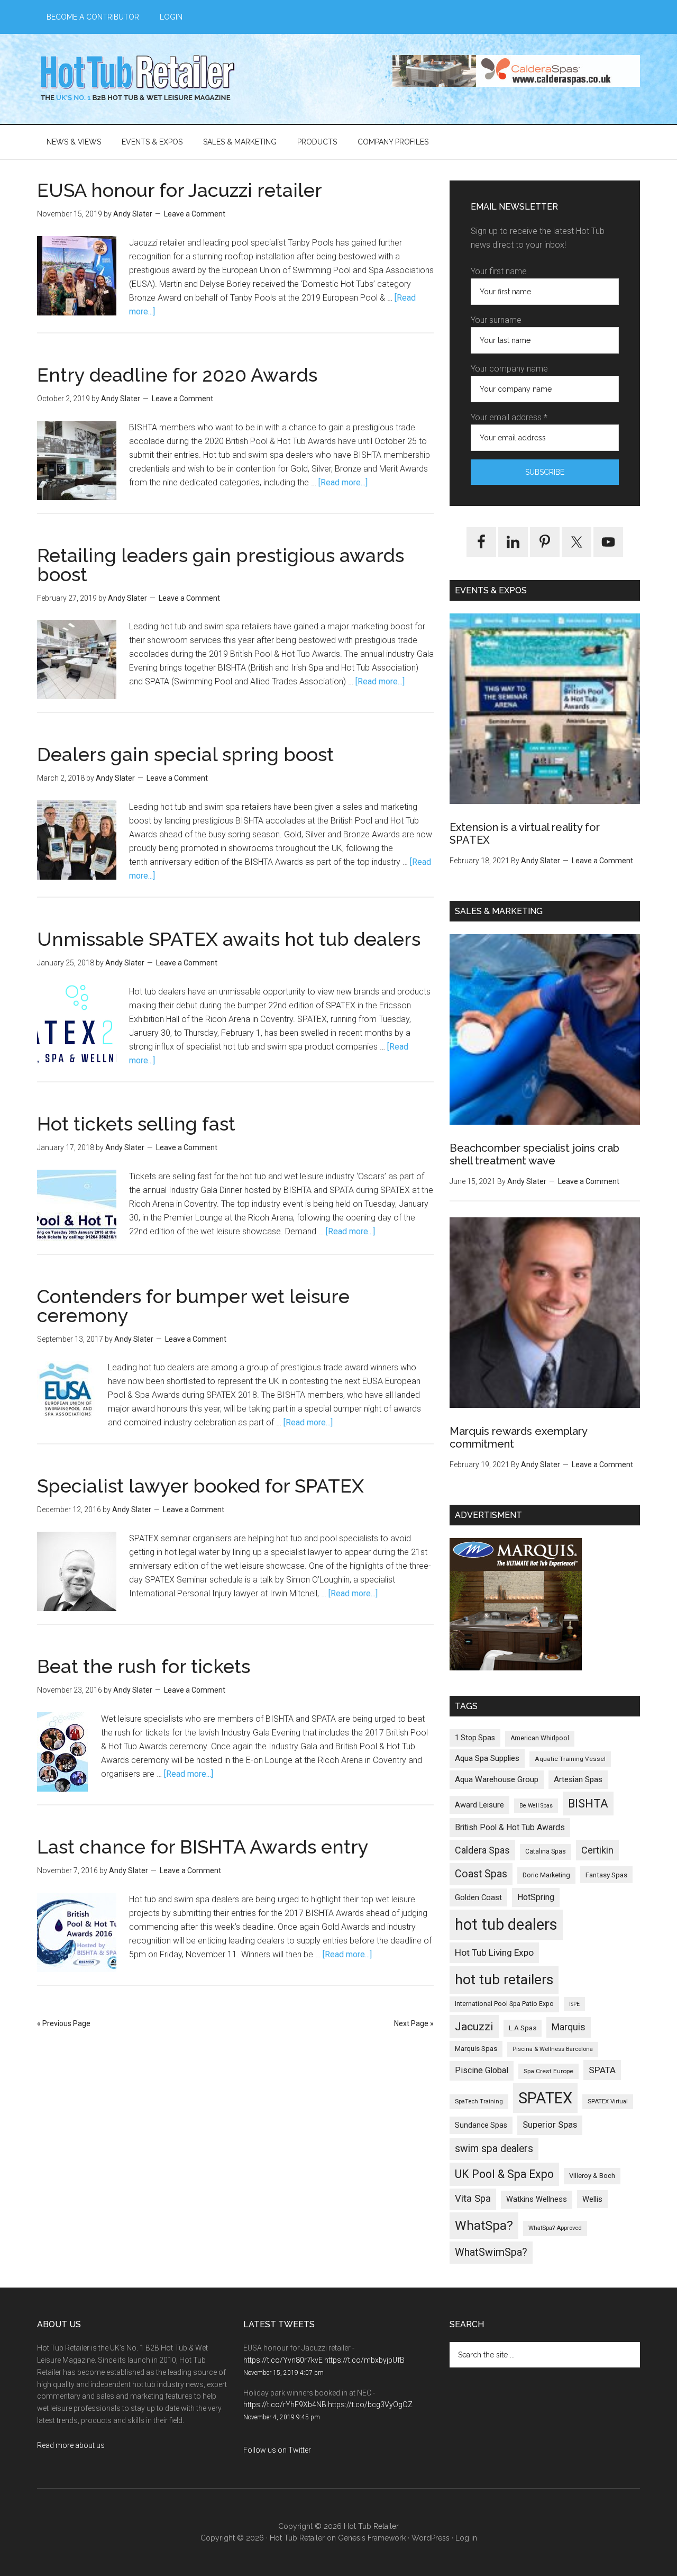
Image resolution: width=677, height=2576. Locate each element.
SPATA (602, 2070)
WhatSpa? (484, 2225)
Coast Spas (481, 1874)
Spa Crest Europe (548, 2071)
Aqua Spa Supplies (487, 1758)
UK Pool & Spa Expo (504, 2174)
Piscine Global (482, 2070)
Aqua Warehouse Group (497, 1779)
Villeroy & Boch (592, 2176)
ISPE (574, 2004)
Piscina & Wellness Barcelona (553, 2049)
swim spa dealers (494, 2149)
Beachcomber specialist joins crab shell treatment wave (534, 1154)
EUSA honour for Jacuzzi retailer (180, 190)
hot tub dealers (506, 1924)
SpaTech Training (479, 2102)
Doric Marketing (546, 1875)
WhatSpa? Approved (555, 2228)
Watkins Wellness (537, 2199)
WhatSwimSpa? (491, 2252)
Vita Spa (473, 2199)
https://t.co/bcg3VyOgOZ (370, 2405)
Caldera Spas (482, 1850)
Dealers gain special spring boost (185, 754)
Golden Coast (478, 1897)
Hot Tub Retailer (138, 79)
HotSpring (536, 1897)
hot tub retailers (504, 1980)
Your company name (509, 369)
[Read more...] (343, 482)
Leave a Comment (195, 214)
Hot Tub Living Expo (494, 1953)
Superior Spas (550, 2125)
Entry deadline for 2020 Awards (177, 375)
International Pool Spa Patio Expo (504, 2004)
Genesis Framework (372, 2538)
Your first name (499, 271)
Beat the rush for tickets (144, 1666)
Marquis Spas (476, 2049)
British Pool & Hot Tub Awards (510, 1827)
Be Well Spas (536, 1806)
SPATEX (545, 2098)
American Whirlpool (540, 1738)
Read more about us (71, 2445)
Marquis (569, 2027)
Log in (466, 2538)
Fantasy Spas (606, 1875)
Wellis (592, 2199)
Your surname (496, 320)
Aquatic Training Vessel (570, 1759)
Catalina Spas (546, 1851)
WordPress (431, 2538)
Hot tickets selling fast (136, 1124)
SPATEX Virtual (608, 2102)
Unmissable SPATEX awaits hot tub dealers (229, 939)
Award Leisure (479, 1805)
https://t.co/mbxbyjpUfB (364, 2360)
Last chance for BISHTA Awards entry (203, 1847)
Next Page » (414, 2023)
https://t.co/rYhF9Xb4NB (285, 2405)
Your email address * (509, 417)
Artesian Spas (578, 1779)
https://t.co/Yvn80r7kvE (283, 2360)
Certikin (597, 1850)
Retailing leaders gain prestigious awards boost (221, 565)
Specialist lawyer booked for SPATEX (200, 1486)
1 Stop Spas (475, 1738)
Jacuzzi (474, 2026)
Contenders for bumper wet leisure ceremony (193, 1306)
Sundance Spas (481, 2125)
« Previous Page (64, 2023)
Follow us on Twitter (277, 2450)
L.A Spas (523, 2028)
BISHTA (588, 1804)
